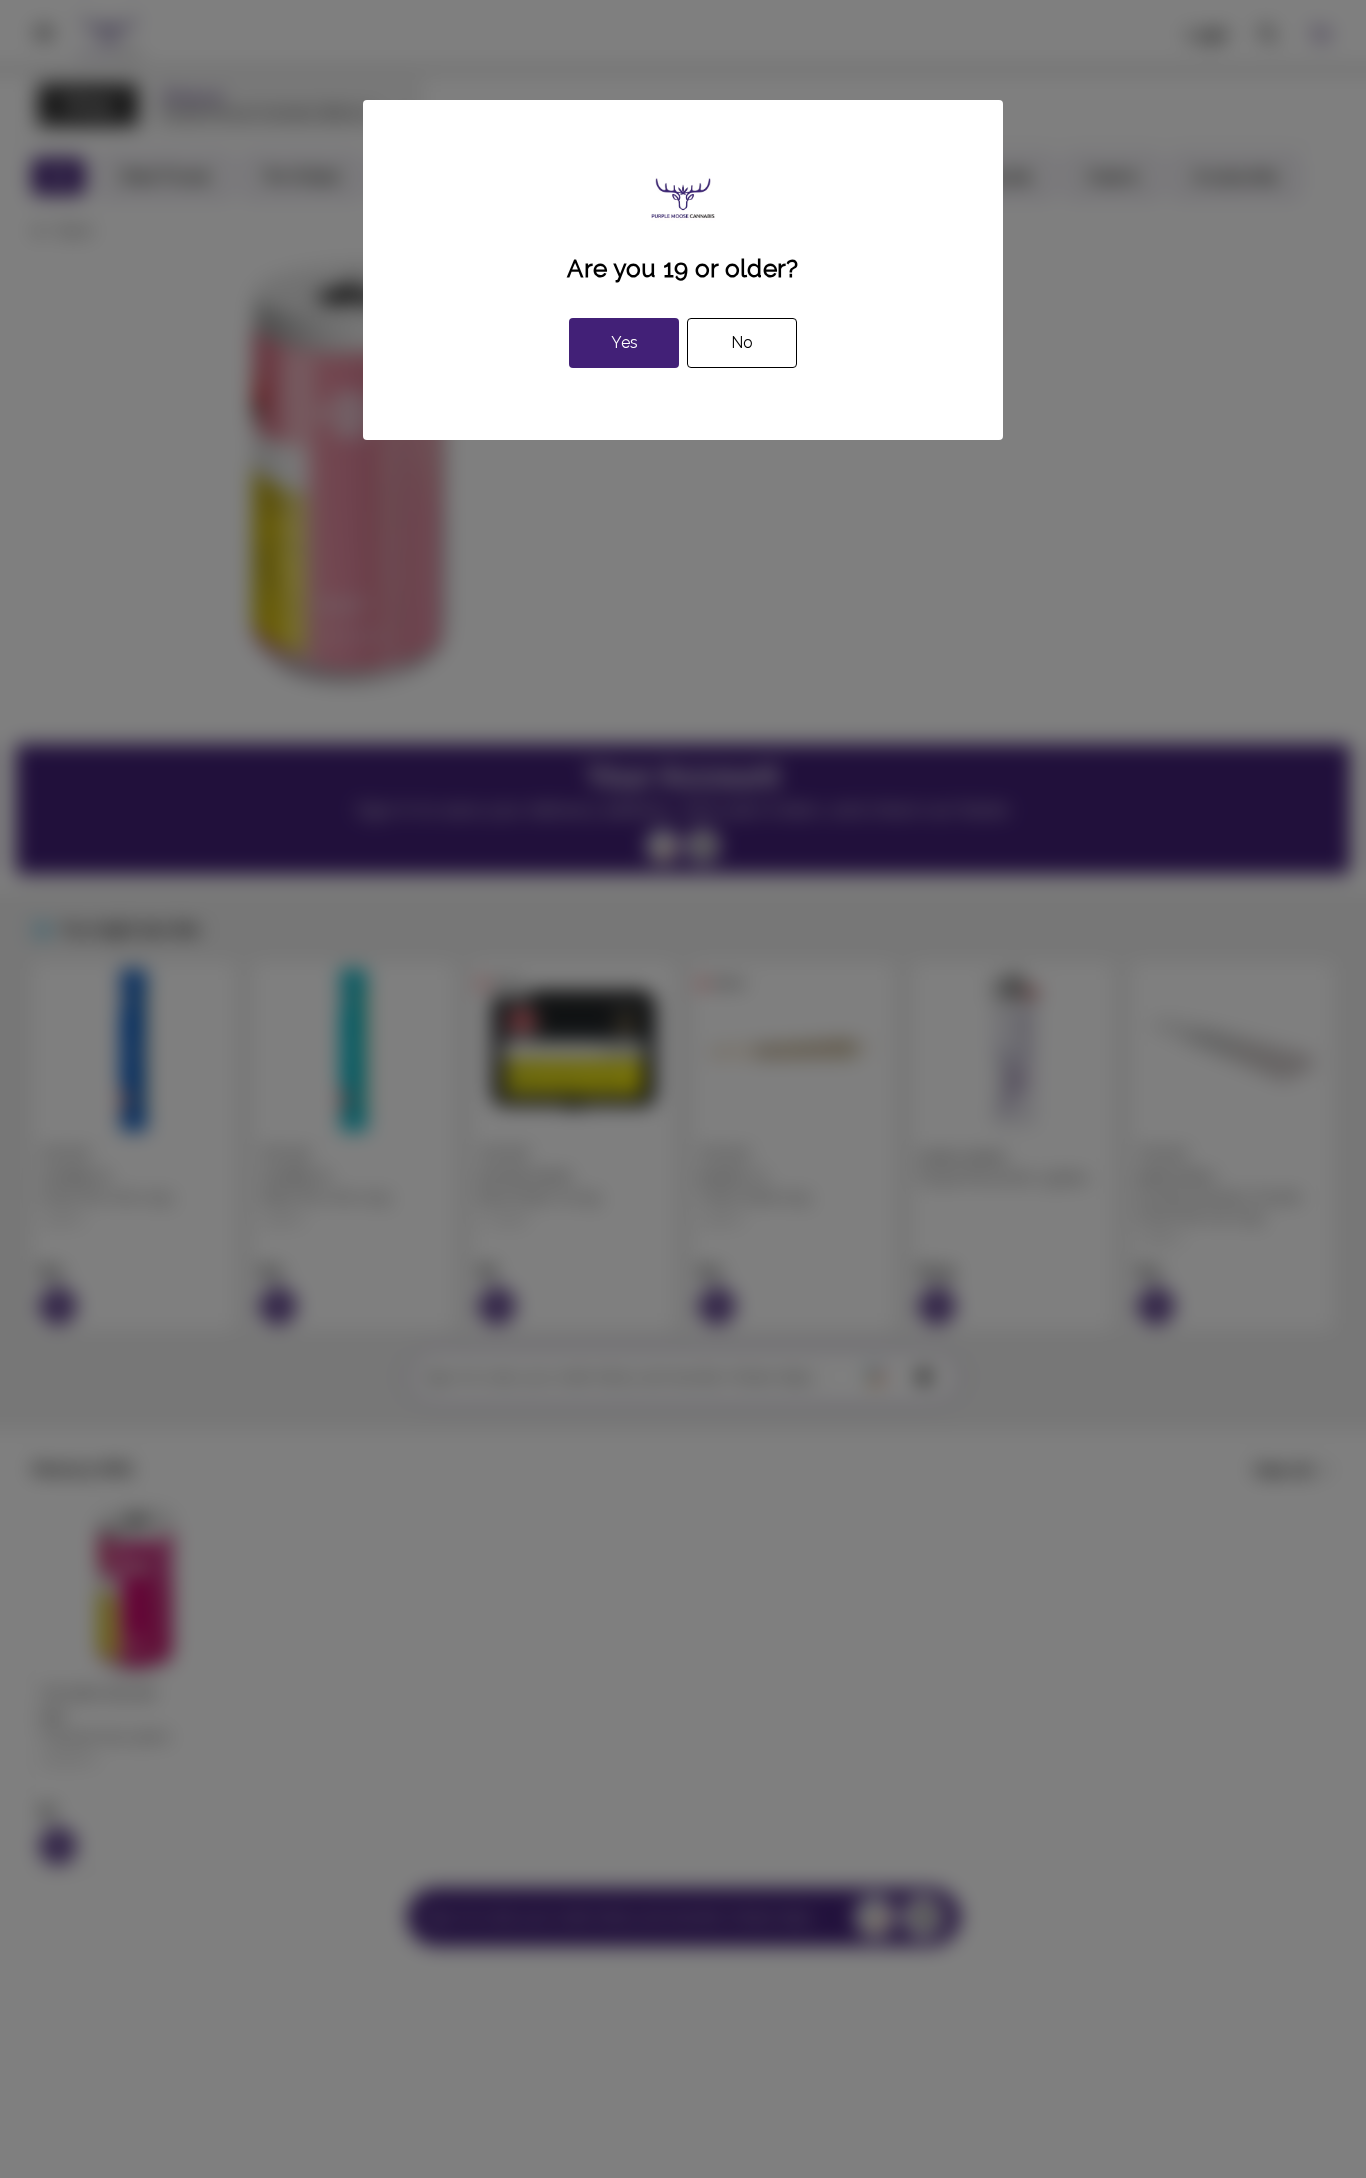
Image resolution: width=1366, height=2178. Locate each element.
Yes (624, 342)
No (742, 342)
